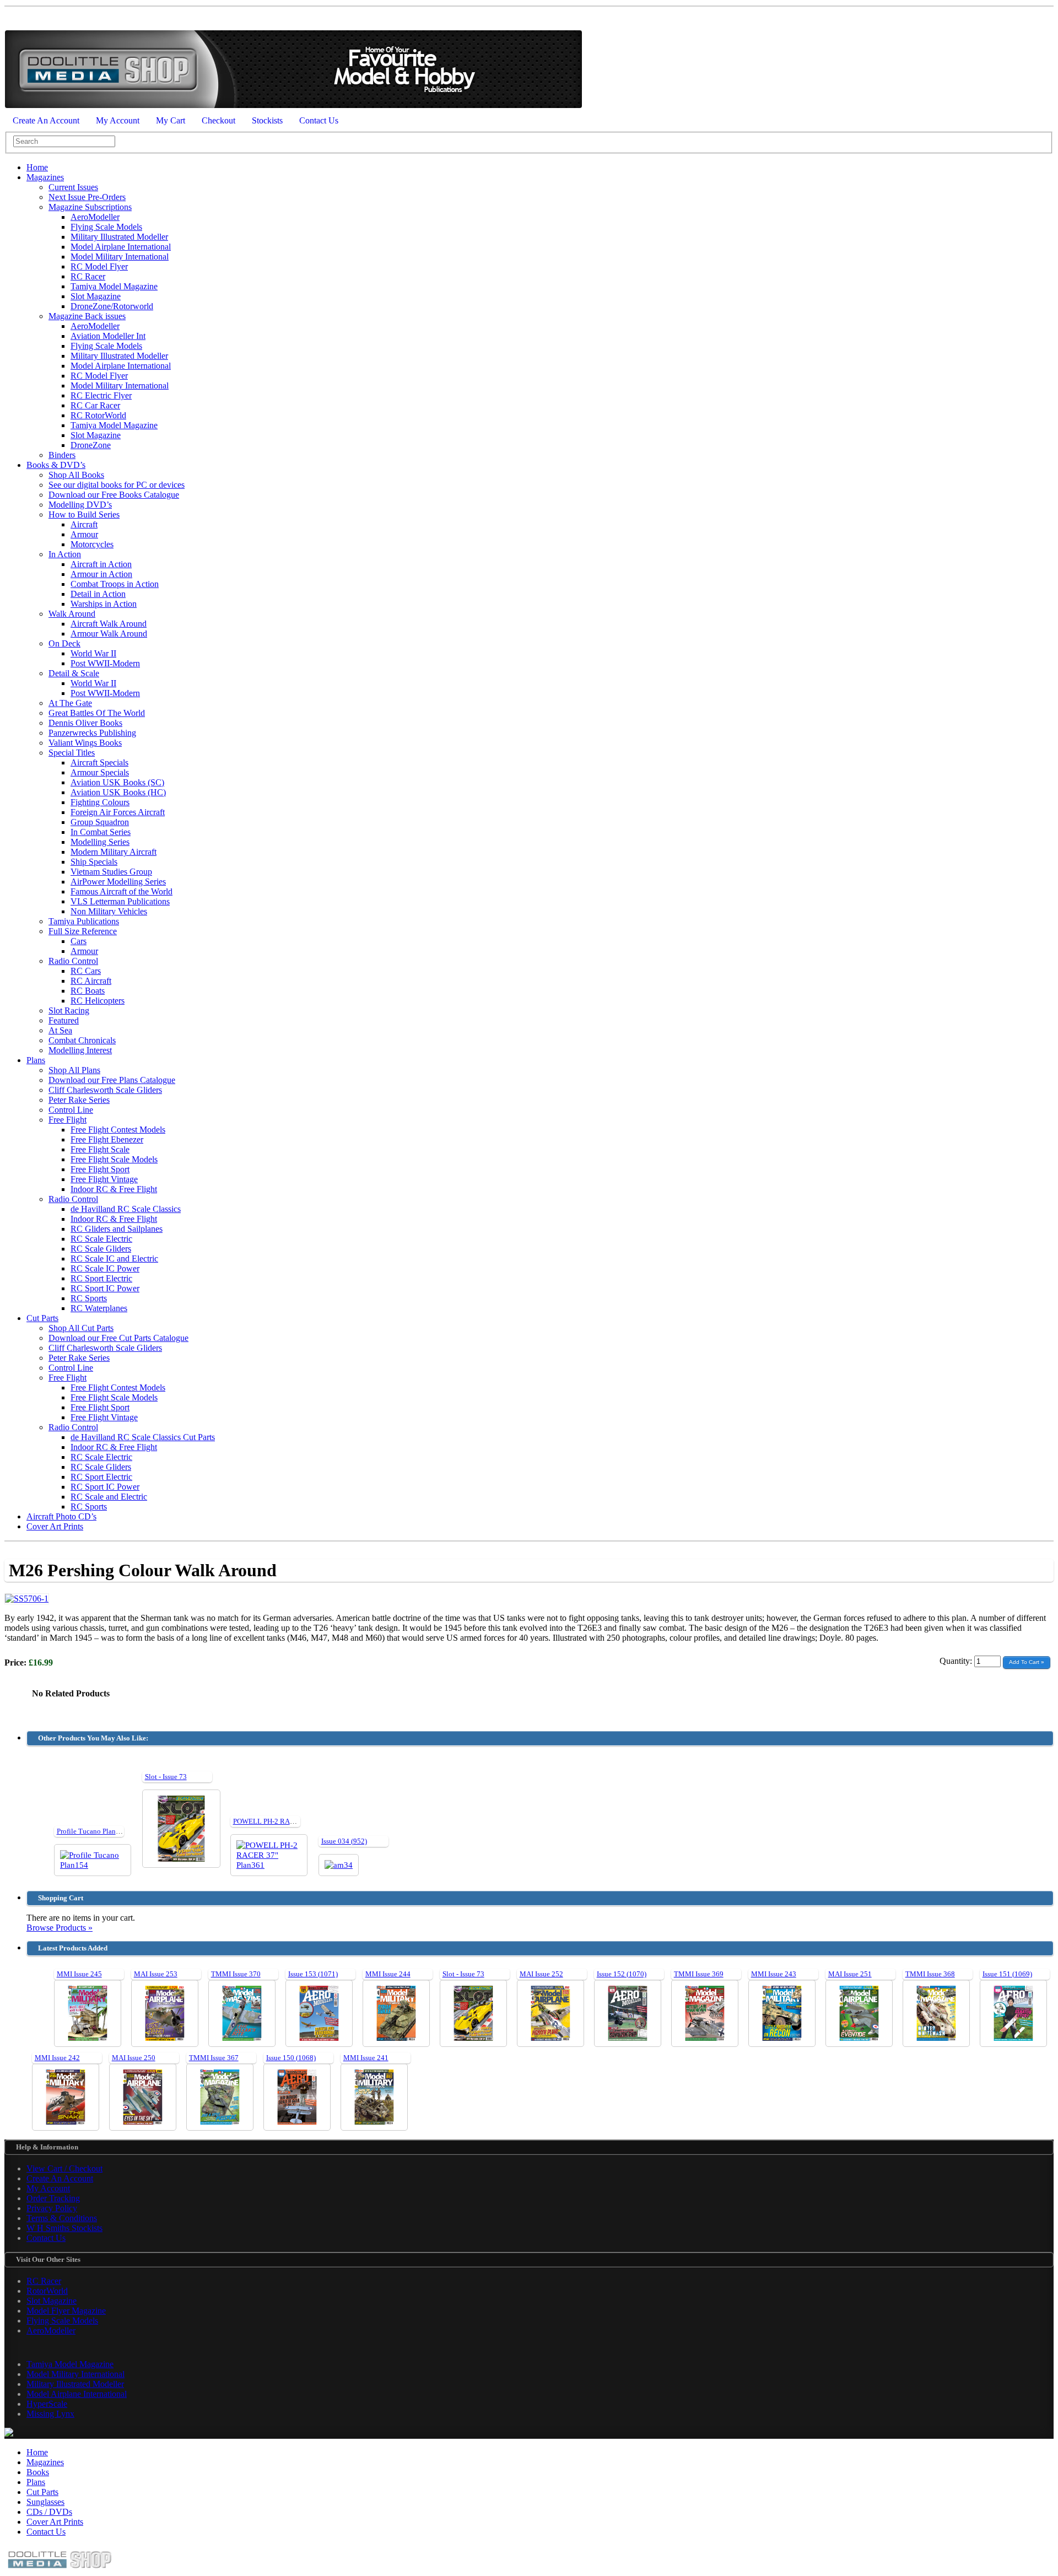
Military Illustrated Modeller (119, 237)
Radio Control (73, 961)
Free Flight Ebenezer (107, 1139)
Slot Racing (69, 1011)
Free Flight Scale (100, 1149)
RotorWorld (47, 2291)
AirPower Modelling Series (118, 882)
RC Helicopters (98, 1001)
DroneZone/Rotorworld (112, 306)
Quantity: (957, 1661)
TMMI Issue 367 (214, 2058)
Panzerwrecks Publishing (92, 733)
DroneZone (91, 445)
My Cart (171, 120)
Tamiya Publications (84, 921)
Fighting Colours (100, 802)
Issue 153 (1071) (313, 1974)
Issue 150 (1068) (291, 2058)
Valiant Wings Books (85, 743)
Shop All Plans (74, 1070)
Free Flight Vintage (104, 1179)
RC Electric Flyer (101, 395)
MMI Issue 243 (774, 1974)
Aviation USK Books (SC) (117, 782)
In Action (65, 554)
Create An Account (46, 120)
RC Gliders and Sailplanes (117, 1229)
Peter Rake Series (79, 1100)
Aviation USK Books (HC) (118, 792)
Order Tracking (53, 2198)
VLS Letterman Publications (120, 901)
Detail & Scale (74, 673)
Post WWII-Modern (105, 663)
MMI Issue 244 (388, 1974)
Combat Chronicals (82, 1040)
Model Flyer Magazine (66, 2311)
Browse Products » (60, 1928)
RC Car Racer (95, 405)
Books (38, 2472)
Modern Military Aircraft (114, 852)
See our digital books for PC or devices (117, 485)
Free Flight (68, 1120)
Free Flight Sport (100, 1169)
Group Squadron (100, 822)
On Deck (64, 643)
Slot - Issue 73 (166, 1777)
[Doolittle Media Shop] (293, 106)
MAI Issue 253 (156, 1974)
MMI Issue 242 (57, 2058)
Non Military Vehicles (109, 911)
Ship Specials (94, 862)
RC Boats (88, 991)
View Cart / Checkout (64, 2168)
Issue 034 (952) (344, 1841)
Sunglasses (45, 2502)
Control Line (71, 1110)
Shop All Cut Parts (81, 1328)
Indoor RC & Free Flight (114, 1189)
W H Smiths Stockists (64, 2228)
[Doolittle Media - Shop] (60, 2571)
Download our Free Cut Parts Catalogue (118, 1338)
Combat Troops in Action (115, 584)
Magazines (45, 177)
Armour (84, 534)
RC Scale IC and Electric (114, 1259)
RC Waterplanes (99, 1308)
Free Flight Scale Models (114, 1159)
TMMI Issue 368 (930, 1974)
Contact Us (319, 120)
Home (37, 167)
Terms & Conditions (62, 2218)
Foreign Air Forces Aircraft (118, 812)
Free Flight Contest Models (118, 1130)
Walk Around (72, 614)
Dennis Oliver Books (85, 723)
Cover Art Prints (55, 1526)
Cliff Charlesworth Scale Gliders (105, 1090)
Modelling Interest (80, 1050)
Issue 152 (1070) (622, 1974)
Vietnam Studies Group (111, 872)
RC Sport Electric (101, 1278)
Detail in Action (98, 594)
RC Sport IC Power (105, 1288)
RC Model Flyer (99, 266)
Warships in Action (104, 604)
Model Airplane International (121, 247)
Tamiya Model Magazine (114, 286)
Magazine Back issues (87, 316)
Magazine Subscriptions (90, 207)
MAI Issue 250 (134, 2058)
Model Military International (120, 257)
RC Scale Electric (101, 1239)
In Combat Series (101, 832)
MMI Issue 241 (366, 2058)
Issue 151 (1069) (1007, 1974)
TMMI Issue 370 (236, 1974)
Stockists (267, 120)
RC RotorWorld (98, 415)
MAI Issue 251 (850, 1974)
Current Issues (73, 187)
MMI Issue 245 (79, 1974)
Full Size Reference (83, 931)
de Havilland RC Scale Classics (126, 1209)
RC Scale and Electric (109, 1497)
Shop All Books (76, 475)
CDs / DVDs (49, 2512)
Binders (62, 455)
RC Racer (88, 276)
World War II (93, 653)
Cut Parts (42, 1318)
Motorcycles (92, 544)
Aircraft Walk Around (109, 624)
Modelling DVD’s (80, 505)
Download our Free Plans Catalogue (112, 1080)
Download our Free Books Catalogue (114, 495)
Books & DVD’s (56, 465)
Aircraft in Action (101, 564)
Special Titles (72, 753)
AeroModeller (95, 217)
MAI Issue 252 (541, 1974)
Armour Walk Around (109, 634)
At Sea (60, 1030)
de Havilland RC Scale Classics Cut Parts (143, 1437)
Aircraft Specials (99, 762)
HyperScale (47, 2404)
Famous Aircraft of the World (122, 891)
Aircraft (84, 524)
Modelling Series (100, 842)
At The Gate (70, 703)
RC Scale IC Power (105, 1268)
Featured (64, 1020)
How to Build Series (84, 514)
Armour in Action (101, 574)
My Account (118, 120)
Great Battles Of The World (97, 713)
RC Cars (86, 971)
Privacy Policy (52, 2208)
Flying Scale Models (106, 227)
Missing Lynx (50, 2414)
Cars (79, 941)
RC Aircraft (91, 981)
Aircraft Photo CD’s (61, 1516)
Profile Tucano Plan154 (92, 1831)
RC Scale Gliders (101, 1249)
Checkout (218, 120)
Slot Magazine (96, 296)
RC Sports (89, 1298)
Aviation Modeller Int (108, 336)
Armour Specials (100, 772)
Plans (36, 1060)
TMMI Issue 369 (699, 1974)
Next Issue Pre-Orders (87, 197)
